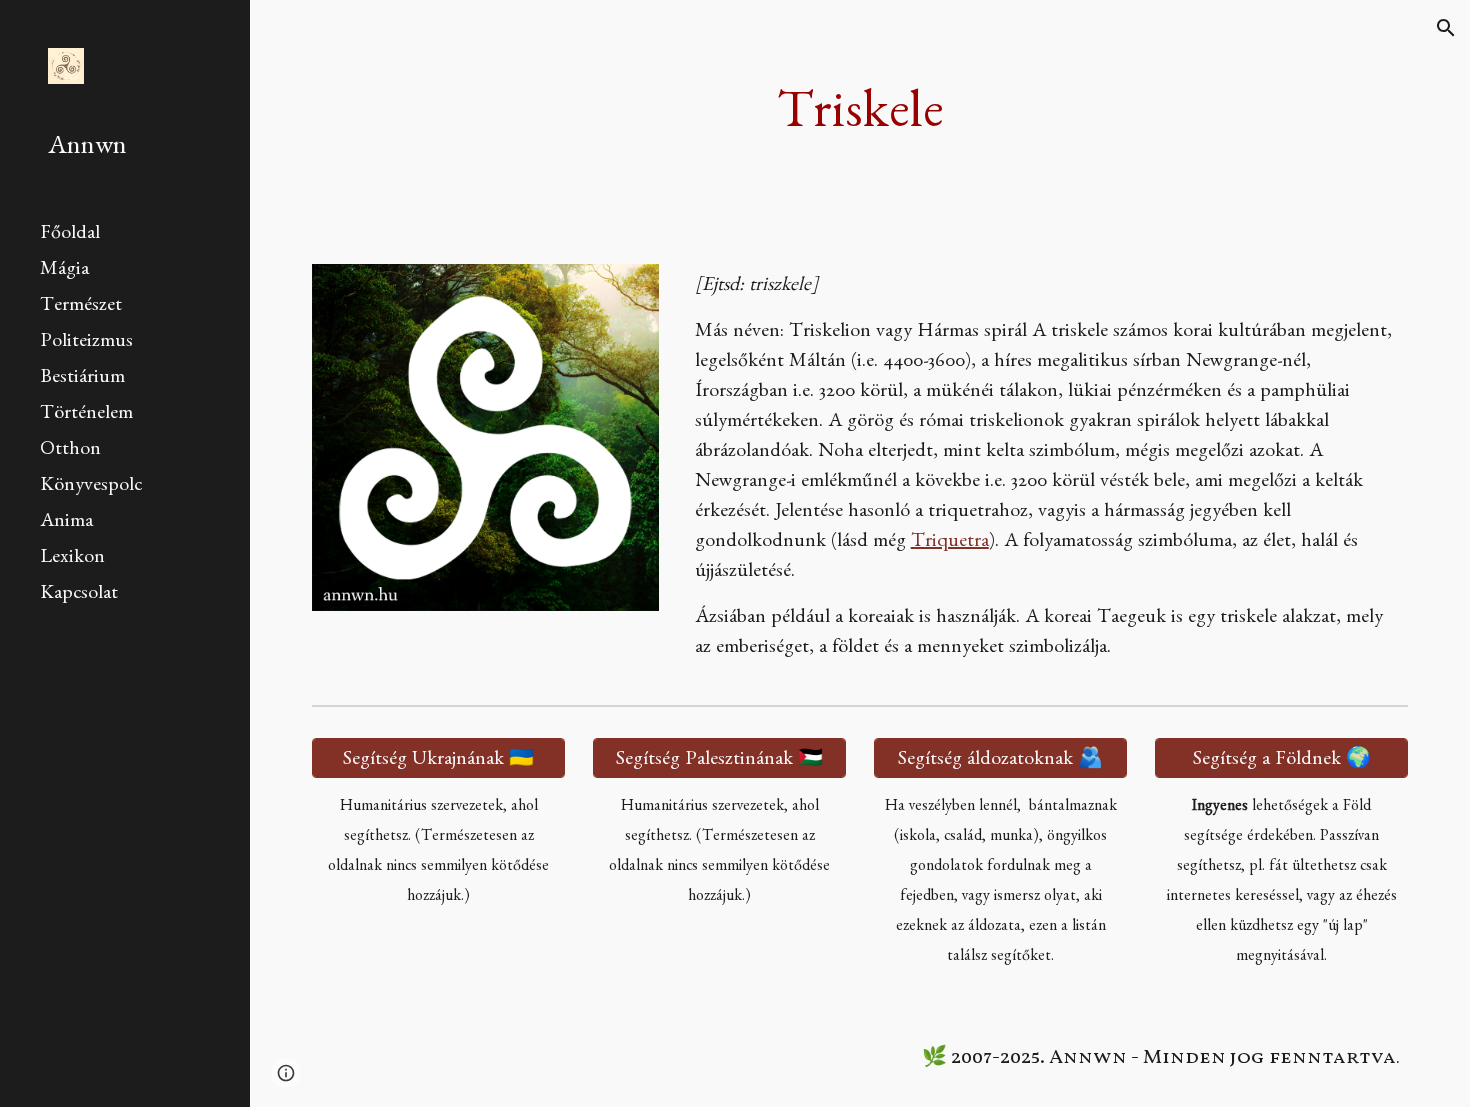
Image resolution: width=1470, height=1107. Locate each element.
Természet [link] (81, 307)
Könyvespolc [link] (91, 487)
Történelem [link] (86, 415)
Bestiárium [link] (82, 379)
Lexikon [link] (72, 559)
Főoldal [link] (70, 235)
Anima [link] (66, 523)
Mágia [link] (64, 271)
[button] (1446, 28)
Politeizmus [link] (86, 343)
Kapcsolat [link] (79, 595)
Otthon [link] (70, 451)
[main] (860, 120)
